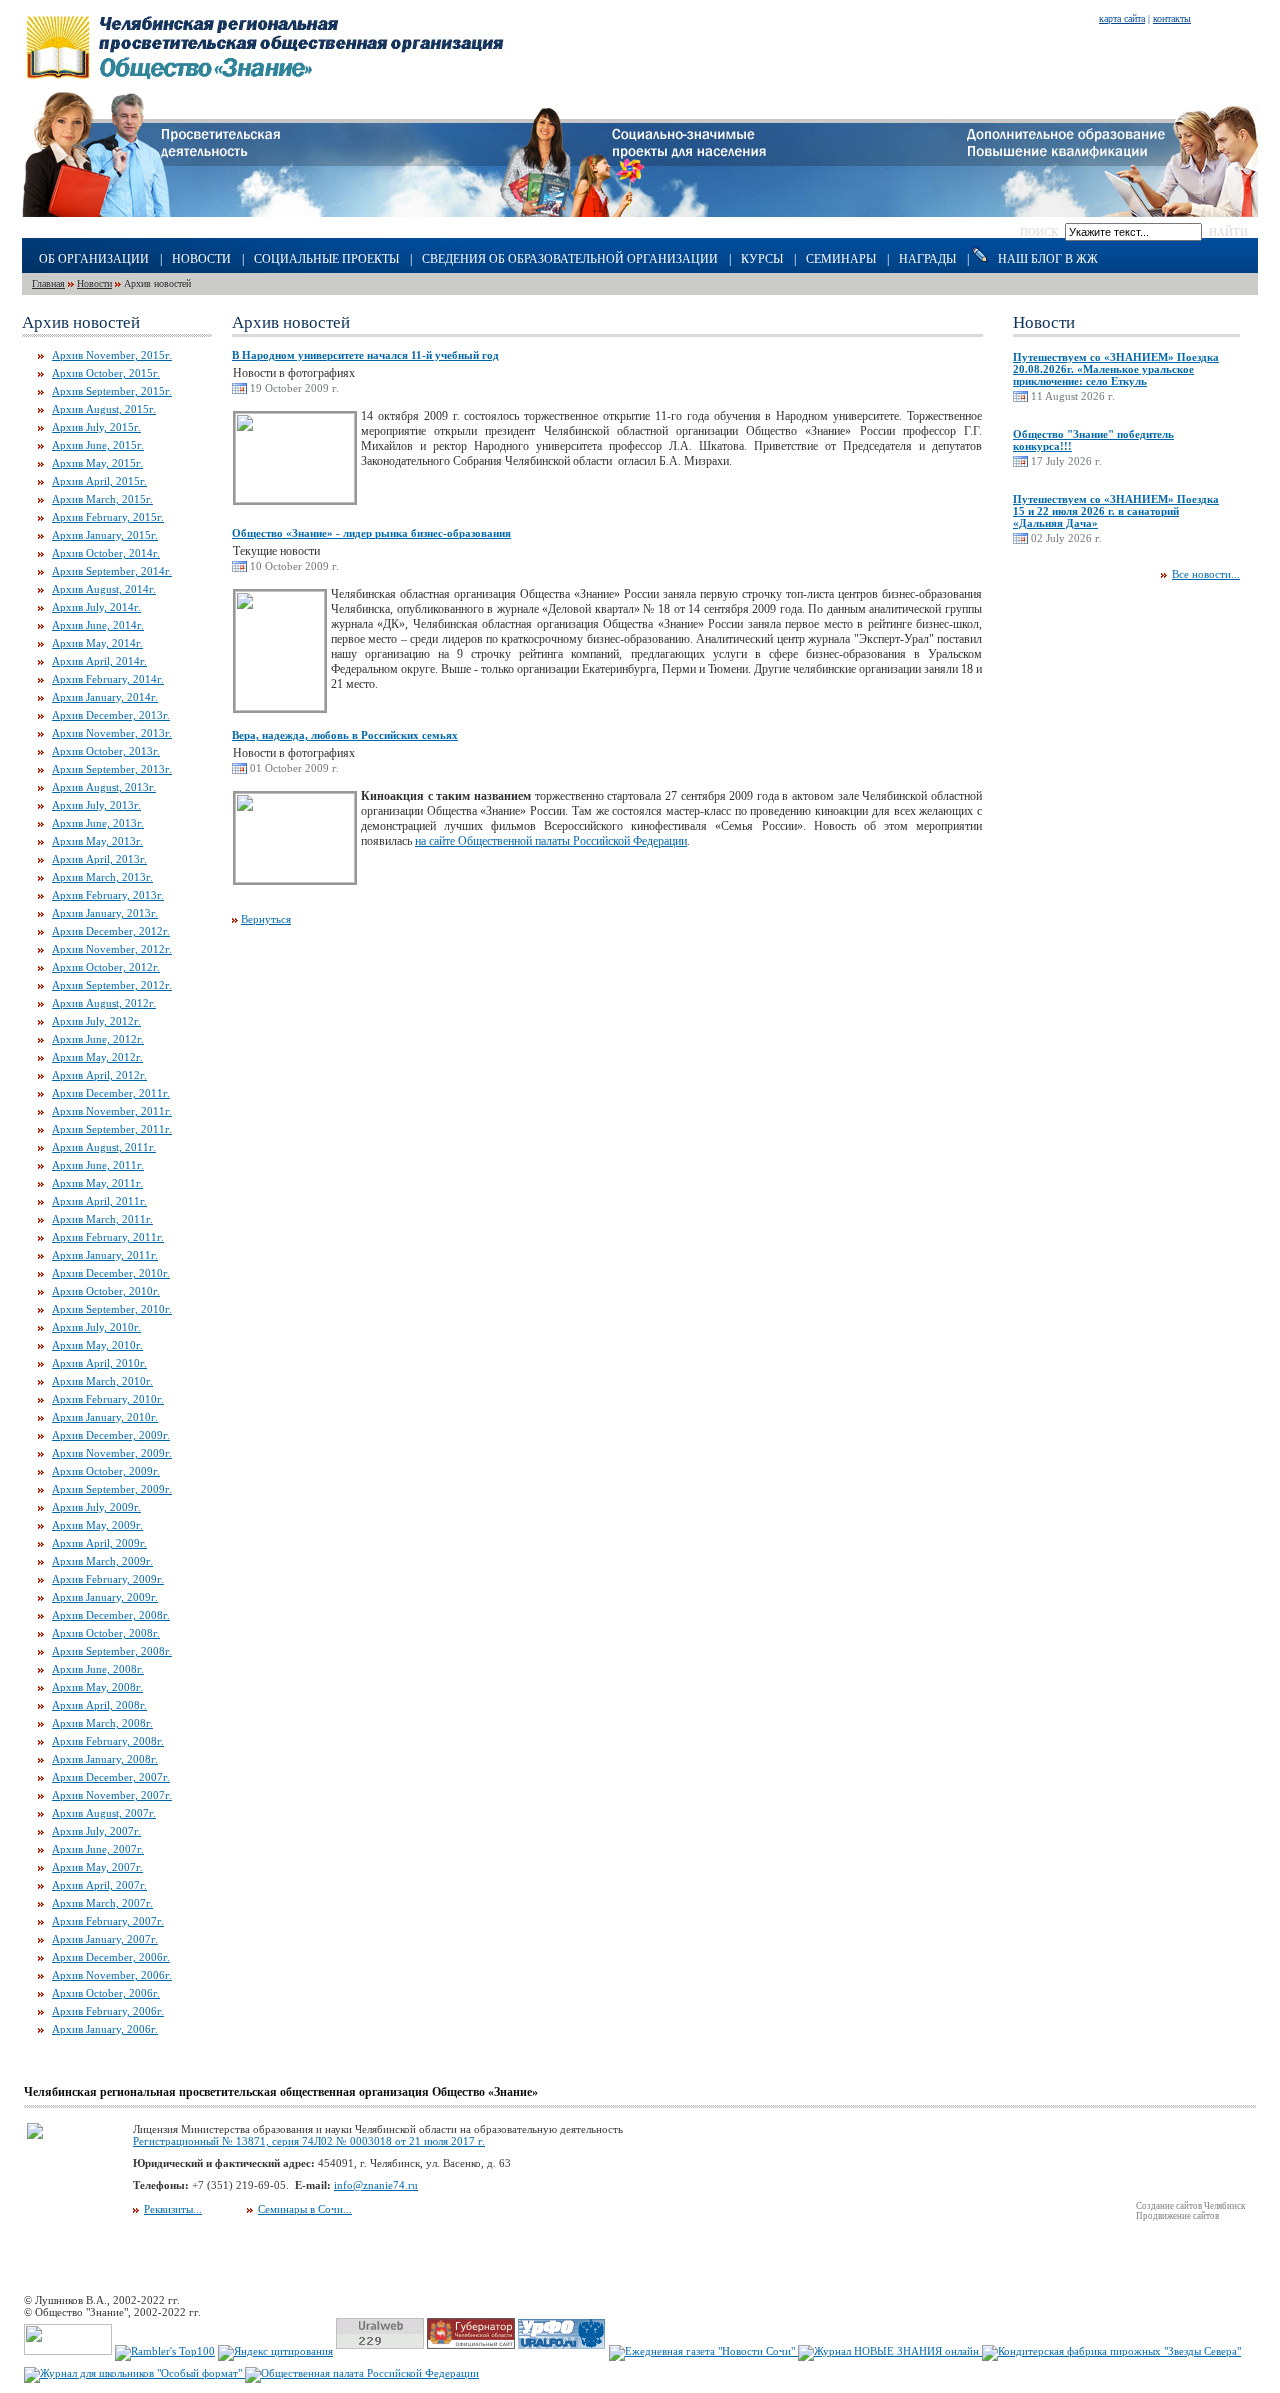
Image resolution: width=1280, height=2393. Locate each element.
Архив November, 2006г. (112, 1975)
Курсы (762, 259)
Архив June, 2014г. (98, 625)
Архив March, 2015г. (102, 499)
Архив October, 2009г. (106, 1471)
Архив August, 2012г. (104, 1003)
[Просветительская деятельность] (151, 213)
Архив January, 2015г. (105, 535)
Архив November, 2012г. (112, 949)
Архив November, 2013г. (112, 733)
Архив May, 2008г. (97, 1687)
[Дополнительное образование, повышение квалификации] (1112, 213)
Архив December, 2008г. (111, 1615)
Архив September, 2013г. (112, 769)
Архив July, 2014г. (96, 607)
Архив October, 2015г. (106, 373)
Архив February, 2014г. (108, 679)
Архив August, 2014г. (104, 589)
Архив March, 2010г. (102, 1381)
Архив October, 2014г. (106, 553)
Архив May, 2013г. (97, 841)
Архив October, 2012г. (106, 967)
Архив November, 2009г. (112, 1453)
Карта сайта (1122, 18)
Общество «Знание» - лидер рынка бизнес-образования (371, 533)
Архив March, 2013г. (102, 877)
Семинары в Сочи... (305, 2209)
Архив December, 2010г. (111, 1273)
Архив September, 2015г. (112, 391)
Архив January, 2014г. (105, 697)
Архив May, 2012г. (97, 1057)
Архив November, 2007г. (112, 1795)
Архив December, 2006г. (111, 1957)
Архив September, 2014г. (112, 571)
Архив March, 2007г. (102, 1903)
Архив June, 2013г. (98, 823)
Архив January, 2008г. (105, 1759)
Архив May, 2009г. (97, 1525)
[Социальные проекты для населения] (640, 213)
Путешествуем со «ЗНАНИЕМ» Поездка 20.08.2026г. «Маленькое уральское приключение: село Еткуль (1116, 369)
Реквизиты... (173, 2209)
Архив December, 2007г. (111, 1777)
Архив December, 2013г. (111, 715)
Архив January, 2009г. (105, 1597)
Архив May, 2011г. (97, 1183)
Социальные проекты (326, 259)
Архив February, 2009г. (108, 1579)
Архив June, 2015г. (98, 445)
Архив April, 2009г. (99, 1543)
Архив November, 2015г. (112, 355)
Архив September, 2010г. (112, 1309)
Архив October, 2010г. (106, 1291)
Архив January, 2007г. (105, 1939)
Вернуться (266, 919)
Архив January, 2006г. (105, 2029)
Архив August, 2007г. (104, 1813)
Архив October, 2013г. (106, 751)
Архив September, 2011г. (112, 1129)
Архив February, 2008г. (108, 1741)
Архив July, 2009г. (96, 1507)
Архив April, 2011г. (99, 1201)
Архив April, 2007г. (99, 1885)
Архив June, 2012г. (98, 1039)
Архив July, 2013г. (96, 805)
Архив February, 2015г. (108, 517)
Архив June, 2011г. (98, 1165)
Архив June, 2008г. (98, 1669)
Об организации (94, 259)
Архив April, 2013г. (99, 859)
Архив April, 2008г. (99, 1705)
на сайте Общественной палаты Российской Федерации (551, 841)
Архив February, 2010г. (108, 1399)
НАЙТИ (1228, 232)
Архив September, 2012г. (112, 985)
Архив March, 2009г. (102, 1561)
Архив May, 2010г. (97, 1345)
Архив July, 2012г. (96, 1021)
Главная (48, 283)
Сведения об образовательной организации (570, 259)
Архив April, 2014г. (99, 661)
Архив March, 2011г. (102, 1219)
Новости (201, 259)
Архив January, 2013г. (105, 913)
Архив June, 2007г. (98, 1849)
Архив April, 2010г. (99, 1363)
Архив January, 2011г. (105, 1255)
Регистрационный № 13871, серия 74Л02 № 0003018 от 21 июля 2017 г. (309, 2141)
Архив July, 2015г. (96, 427)
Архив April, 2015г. (99, 481)
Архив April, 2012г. (99, 1075)
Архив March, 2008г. (102, 1723)
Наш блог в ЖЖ (1048, 259)
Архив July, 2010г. (96, 1327)
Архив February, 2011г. (108, 1237)
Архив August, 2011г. (104, 1147)
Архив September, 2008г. (112, 1651)
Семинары (841, 259)
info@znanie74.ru (376, 2185)
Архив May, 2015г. (97, 463)
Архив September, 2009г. (112, 1489)
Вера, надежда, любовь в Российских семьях (345, 735)
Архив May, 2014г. (97, 643)
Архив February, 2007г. (108, 1921)
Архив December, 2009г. (111, 1435)
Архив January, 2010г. (105, 1417)
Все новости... (1206, 574)
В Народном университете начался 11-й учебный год (365, 355)
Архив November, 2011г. (112, 1111)
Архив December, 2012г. (111, 931)
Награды (927, 259)
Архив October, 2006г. (106, 1993)
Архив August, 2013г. (104, 787)
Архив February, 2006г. (108, 2011)
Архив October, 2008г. (106, 1633)
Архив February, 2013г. (108, 895)
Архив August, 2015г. (104, 409)
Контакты (1172, 18)
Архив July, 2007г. (96, 1831)
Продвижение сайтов (1177, 2216)
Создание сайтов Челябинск (1190, 2206)
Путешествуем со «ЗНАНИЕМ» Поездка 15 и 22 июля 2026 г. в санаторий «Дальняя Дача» (1116, 511)
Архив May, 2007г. (97, 1867)
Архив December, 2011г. (111, 1093)
